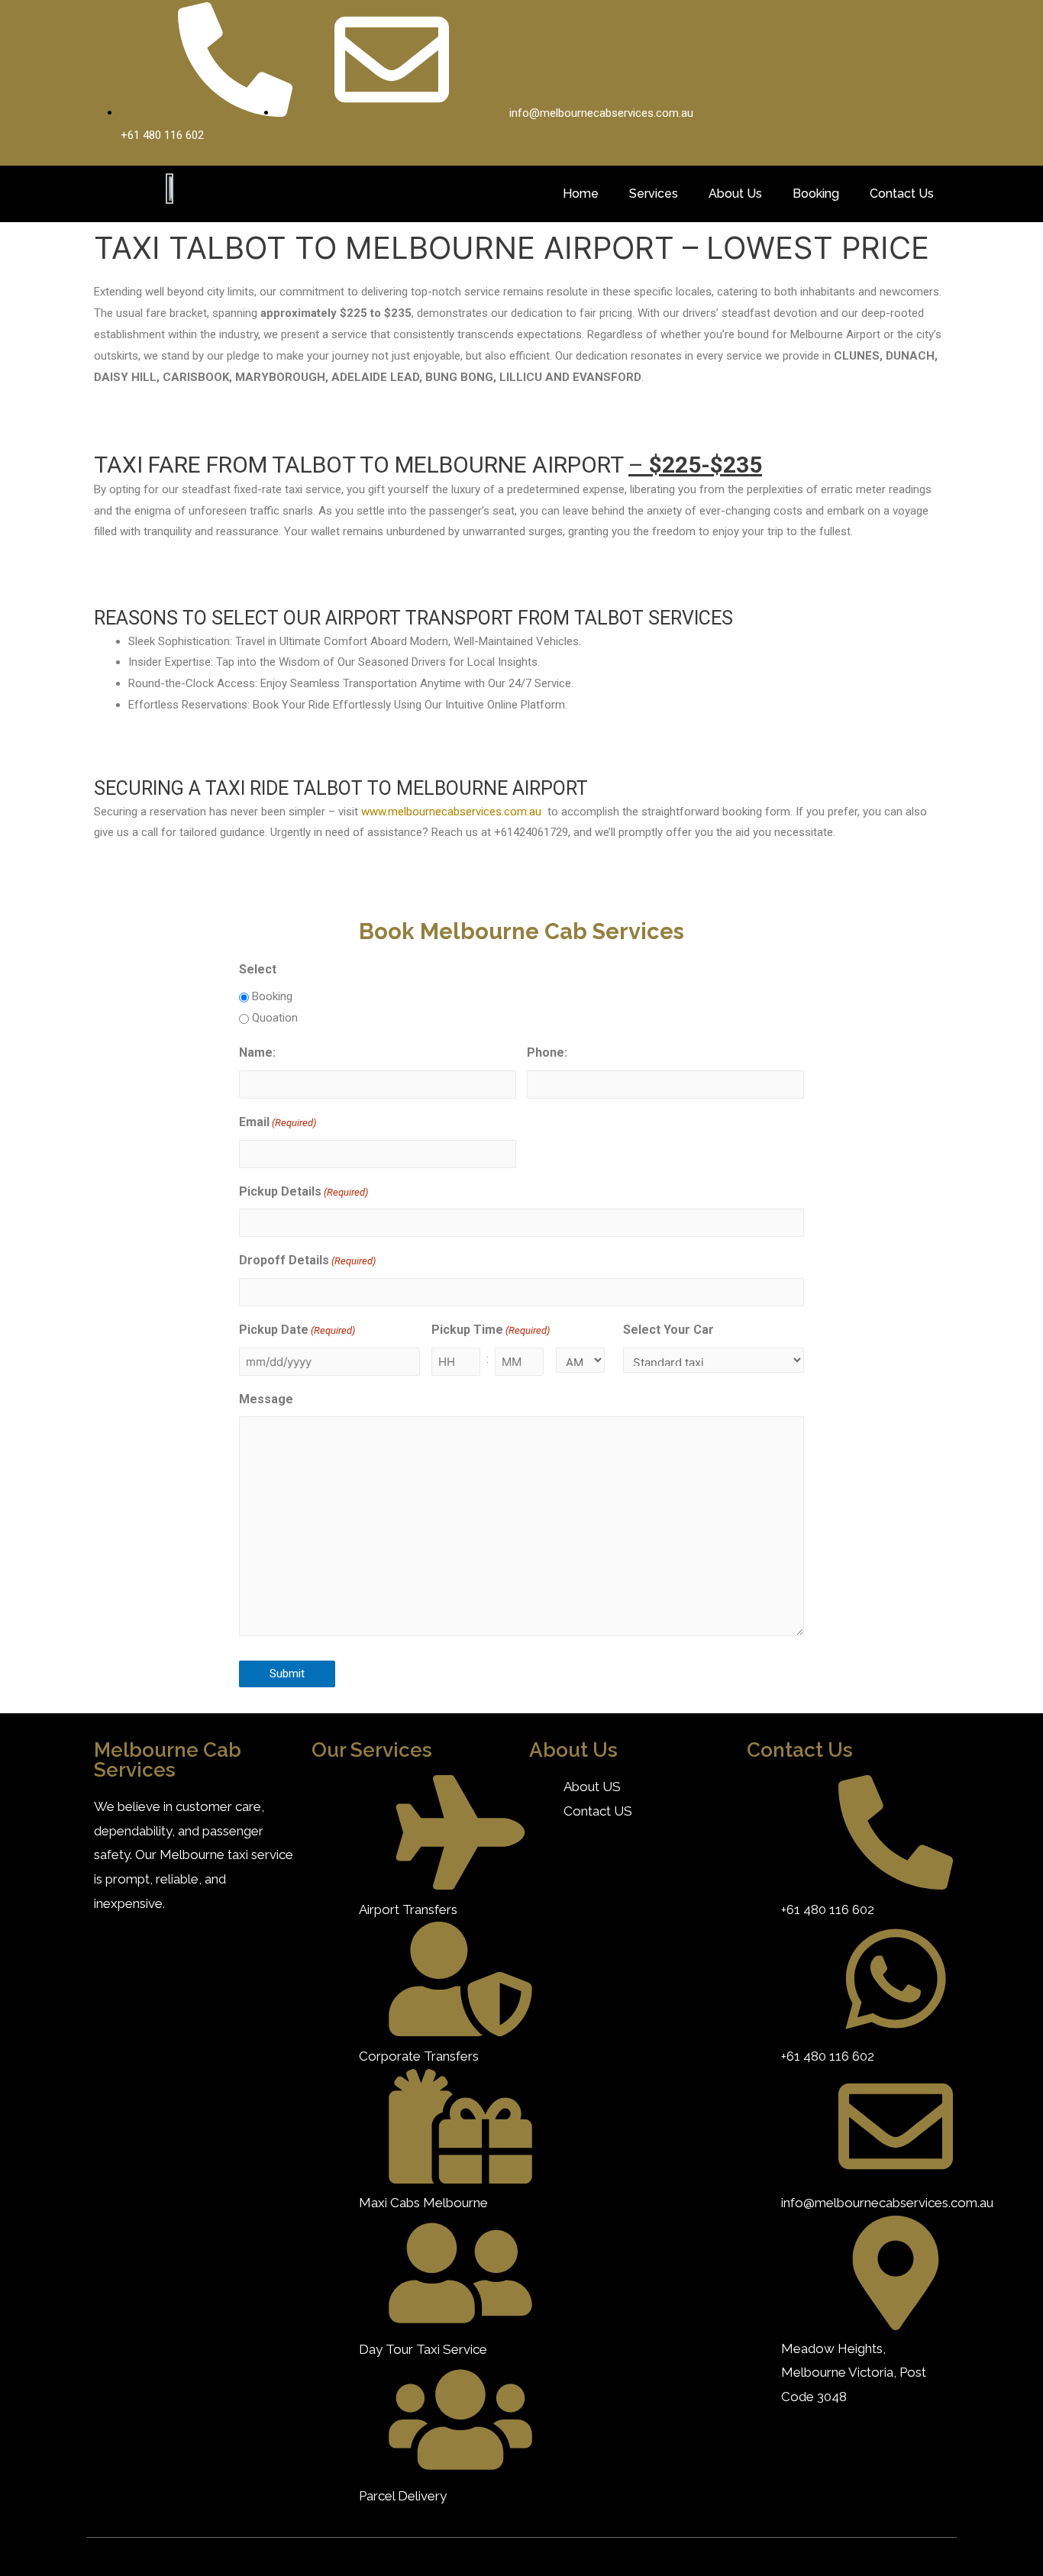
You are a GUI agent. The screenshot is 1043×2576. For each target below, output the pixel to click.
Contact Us (902, 194)
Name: (257, 1052)
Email (278, 1122)
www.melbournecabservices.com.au (451, 812)
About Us (735, 194)
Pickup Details (304, 1191)
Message (266, 1399)
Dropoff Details (307, 1260)
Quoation (275, 1018)
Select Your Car (668, 1330)
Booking (816, 194)
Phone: (547, 1052)
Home (581, 194)
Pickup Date (297, 1330)
